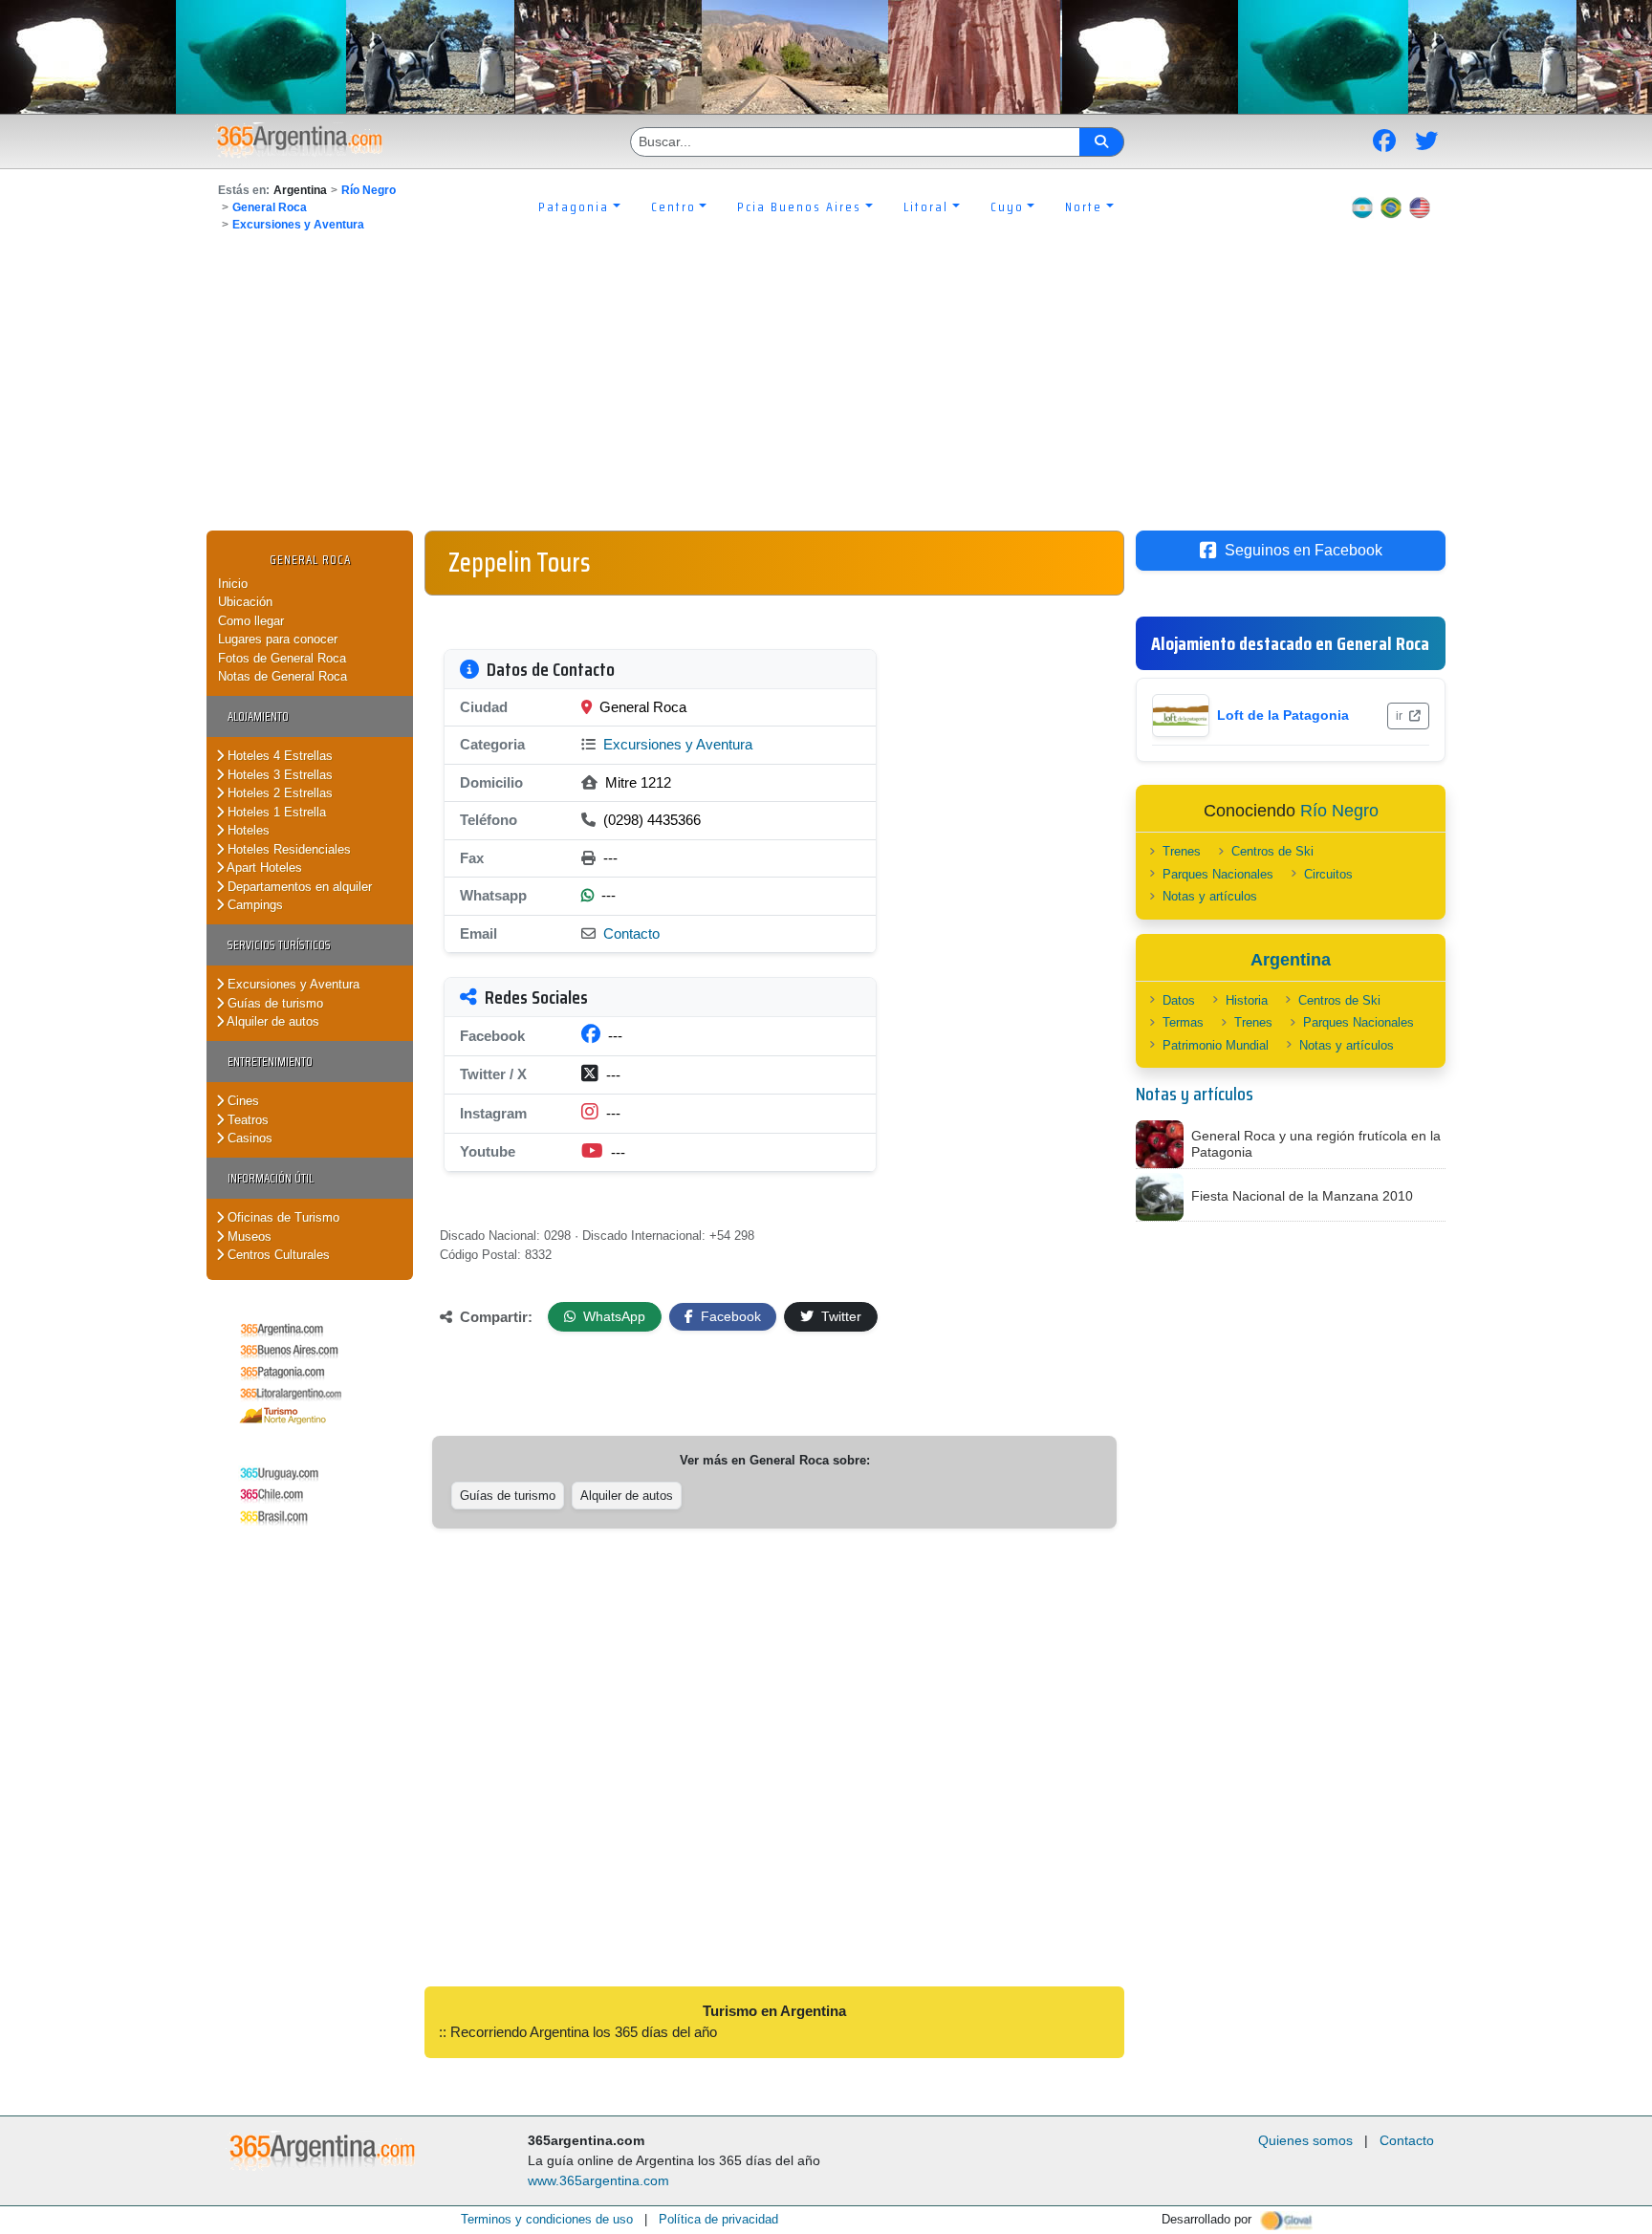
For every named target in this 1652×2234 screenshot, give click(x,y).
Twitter (839, 1316)
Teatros (246, 1120)
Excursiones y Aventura (298, 225)
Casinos (248, 1138)
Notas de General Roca (283, 676)
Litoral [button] (926, 206)
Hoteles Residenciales (287, 849)
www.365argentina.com (598, 2180)
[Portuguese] (1391, 206)
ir (1401, 716)
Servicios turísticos (279, 945)
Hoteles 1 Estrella (275, 812)
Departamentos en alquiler (298, 887)
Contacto (631, 933)
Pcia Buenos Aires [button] (799, 206)
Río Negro (369, 190)
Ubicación (245, 602)
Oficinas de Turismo (282, 1217)
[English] (1420, 206)
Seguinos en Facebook (1304, 550)
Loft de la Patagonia (1283, 715)
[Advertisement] (826, 387)
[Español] (1362, 206)
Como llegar (251, 621)
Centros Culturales (277, 1255)
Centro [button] (674, 206)
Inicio (233, 584)
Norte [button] (1084, 206)
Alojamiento (258, 716)
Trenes (1182, 851)
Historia (1247, 1000)
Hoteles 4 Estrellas (278, 756)
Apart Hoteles (263, 868)
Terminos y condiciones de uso (547, 2219)
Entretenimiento (270, 1062)
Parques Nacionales (1218, 874)
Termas (1183, 1022)
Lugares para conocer (278, 639)
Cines (241, 1101)
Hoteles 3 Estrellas (278, 775)
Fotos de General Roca (282, 658)
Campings (253, 905)
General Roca (270, 207)
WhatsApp (612, 1316)
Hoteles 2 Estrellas (278, 793)
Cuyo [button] (1007, 206)
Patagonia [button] (574, 206)
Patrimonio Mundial (1216, 1045)
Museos (248, 1236)
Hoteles (247, 830)
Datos (1179, 1000)
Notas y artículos (1210, 896)
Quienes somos (1305, 2140)
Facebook (729, 1316)
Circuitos (1328, 874)
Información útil (271, 1178)
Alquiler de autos (272, 1021)
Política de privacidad (718, 2219)
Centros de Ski (1272, 851)
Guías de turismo (273, 1003)
